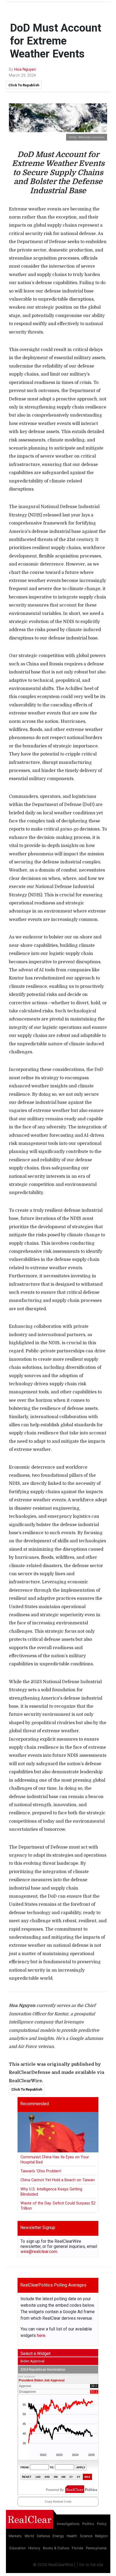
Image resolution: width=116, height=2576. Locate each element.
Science (86, 2536)
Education (18, 2548)
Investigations (68, 2524)
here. (42, 2335)
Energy (58, 2536)
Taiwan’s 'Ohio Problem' (41, 2171)
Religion (101, 2536)
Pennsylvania (96, 2548)
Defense (43, 2536)
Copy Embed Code (58, 2502)
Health (72, 2536)
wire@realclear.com (39, 2252)
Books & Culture (56, 2548)
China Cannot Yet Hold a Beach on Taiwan (58, 2180)
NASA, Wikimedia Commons (87, 137)
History (34, 2548)
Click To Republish (24, 85)
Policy (102, 2524)
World (29, 2536)
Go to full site (91, 2565)
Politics (88, 2524)
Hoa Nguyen (25, 69)
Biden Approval (33, 2361)
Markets (15, 2536)
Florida (77, 2548)
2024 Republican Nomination (43, 2369)
